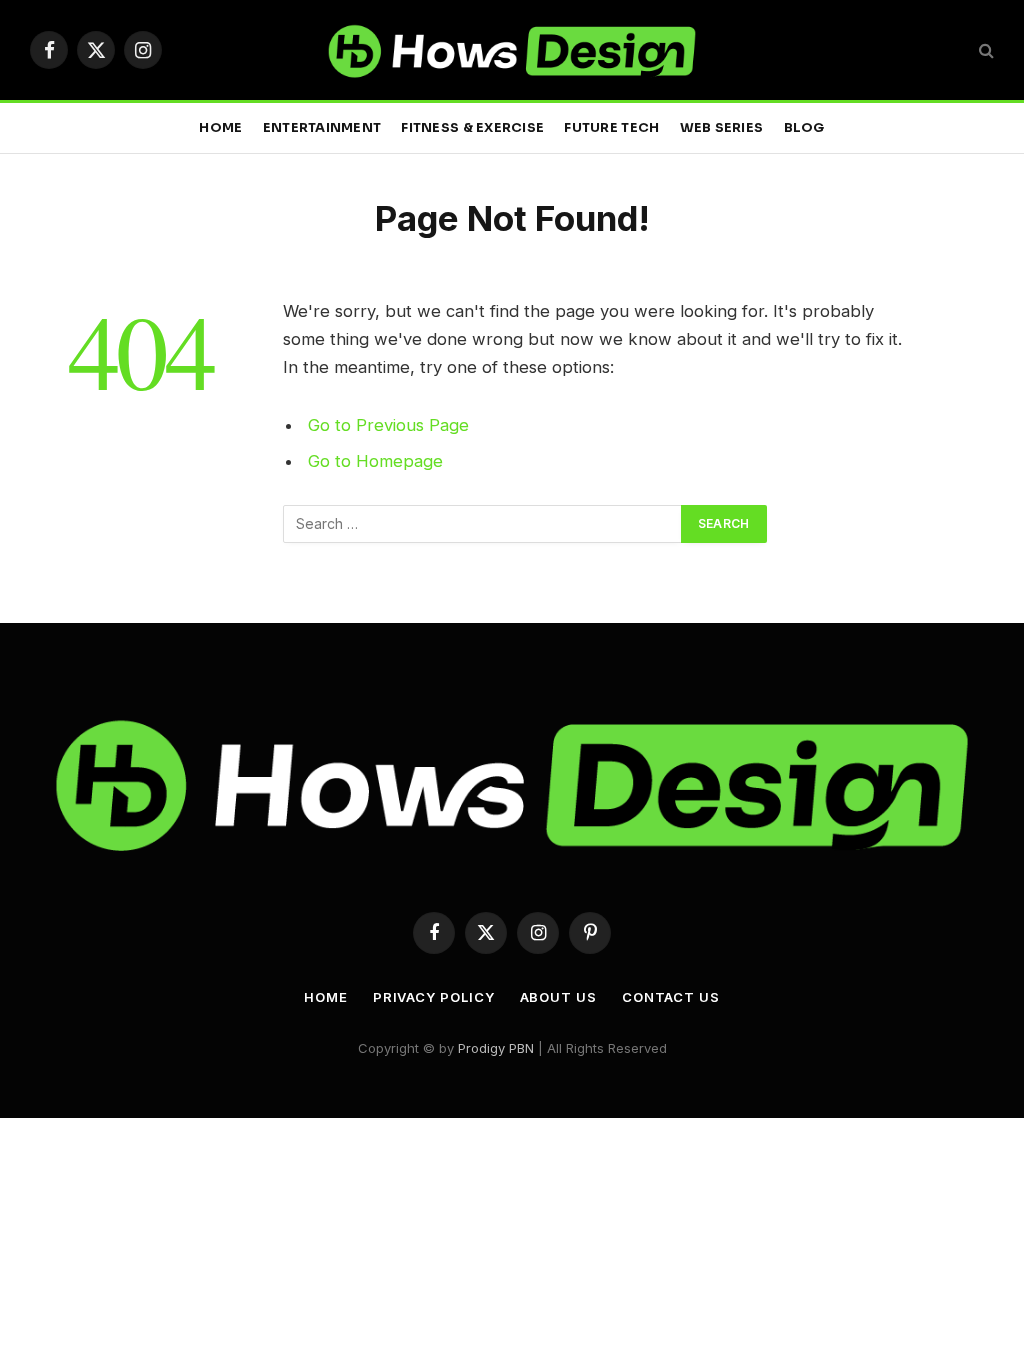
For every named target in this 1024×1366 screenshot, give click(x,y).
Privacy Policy (434, 997)
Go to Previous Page (388, 425)
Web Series (722, 128)
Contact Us (671, 997)
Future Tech (611, 128)
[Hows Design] (512, 50)
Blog (804, 128)
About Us (558, 997)
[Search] (984, 50)
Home (220, 128)
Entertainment (322, 128)
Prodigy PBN (496, 1048)
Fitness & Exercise (472, 128)
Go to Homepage (375, 461)
